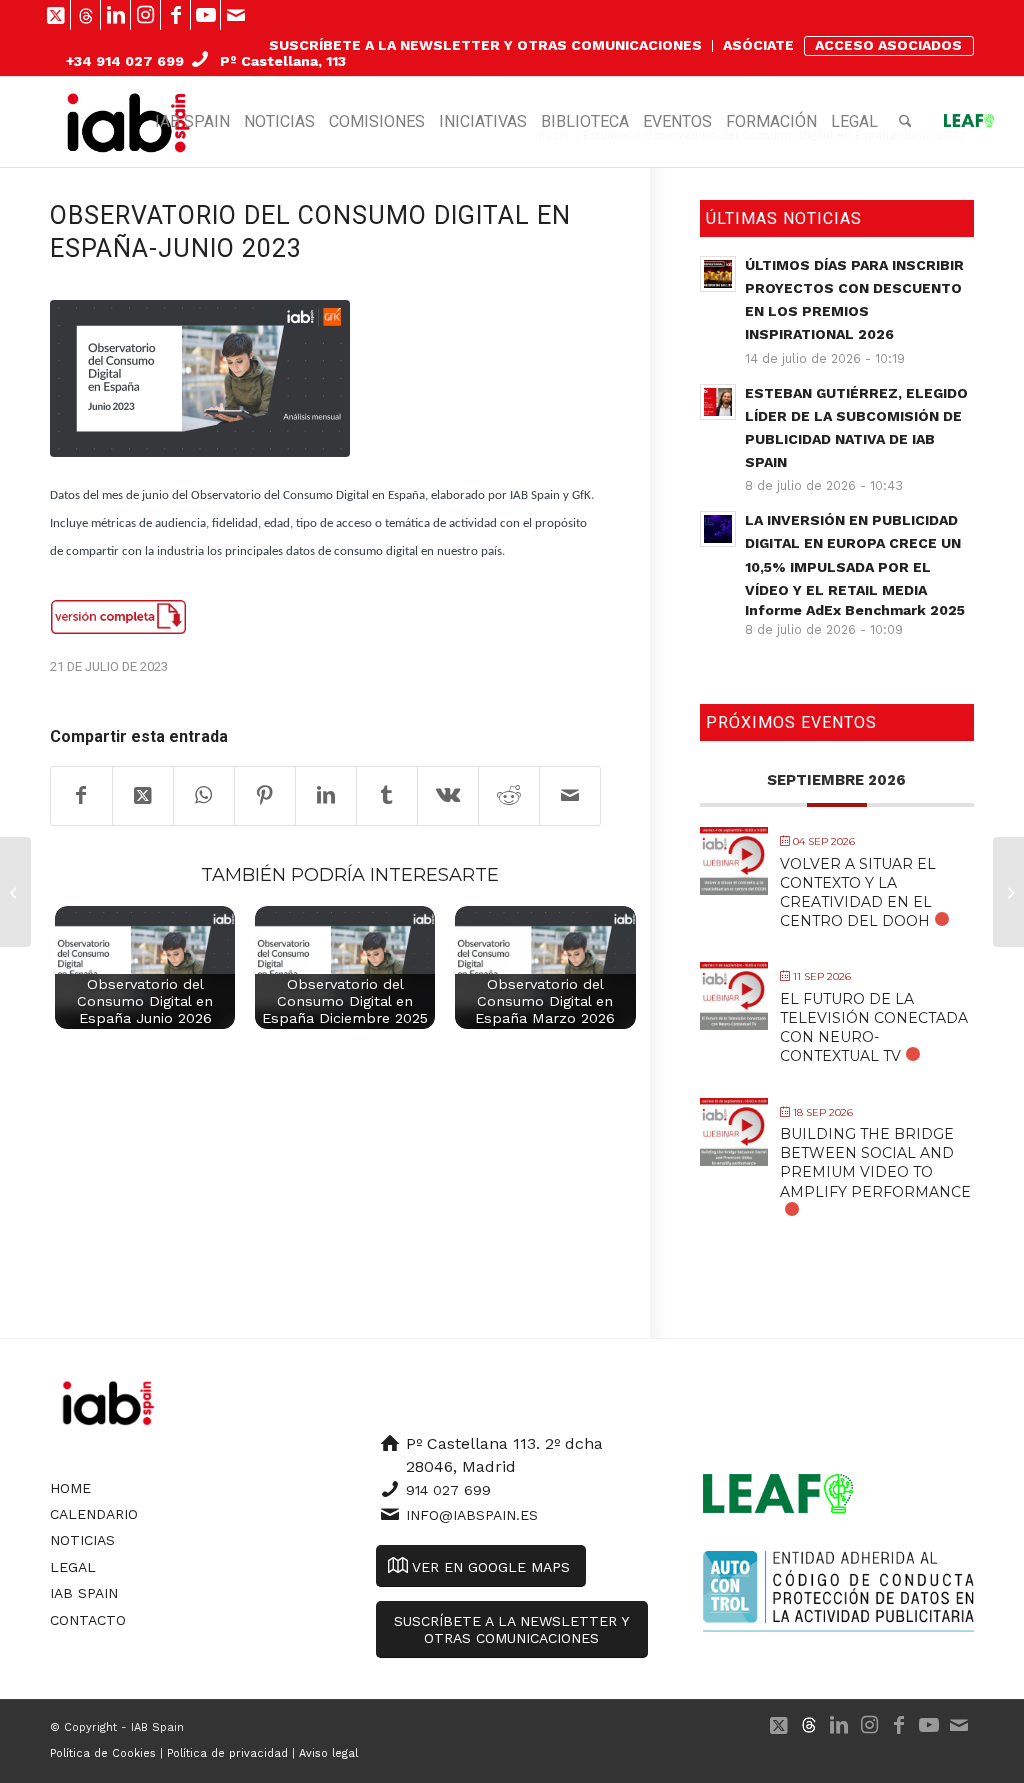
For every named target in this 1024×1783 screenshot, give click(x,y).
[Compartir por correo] (570, 796)
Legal (73, 1567)
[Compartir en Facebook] (81, 796)
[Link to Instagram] (145, 15)
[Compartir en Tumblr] (387, 796)
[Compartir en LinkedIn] (326, 796)
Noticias (82, 1540)
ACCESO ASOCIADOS (888, 45)
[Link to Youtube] (205, 15)
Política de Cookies (103, 1753)
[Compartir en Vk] (448, 796)
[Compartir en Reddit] (509, 796)
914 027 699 (448, 1490)
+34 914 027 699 (125, 61)
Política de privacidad (227, 1753)
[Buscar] (905, 122)
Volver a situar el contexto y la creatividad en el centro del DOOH (858, 893)
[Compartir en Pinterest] (265, 796)
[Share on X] (143, 796)
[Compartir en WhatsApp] (204, 796)
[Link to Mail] (236, 15)
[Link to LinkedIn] (115, 15)
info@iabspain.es (472, 1515)
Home (70, 1488)
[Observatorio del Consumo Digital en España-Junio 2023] (200, 378)
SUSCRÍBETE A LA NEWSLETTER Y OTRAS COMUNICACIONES (485, 45)
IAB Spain (84, 1593)
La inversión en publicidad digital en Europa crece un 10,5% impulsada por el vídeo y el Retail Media (855, 565)
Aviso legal (328, 1753)
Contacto (88, 1620)
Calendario (94, 1514)
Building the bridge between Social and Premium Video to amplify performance (875, 1163)
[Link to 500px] (85, 15)
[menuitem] (486, 46)
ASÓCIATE (758, 45)
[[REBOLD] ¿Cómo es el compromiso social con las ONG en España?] (15, 892)
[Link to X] (55, 15)
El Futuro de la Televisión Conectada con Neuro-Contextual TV (874, 1028)
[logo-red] (128, 122)
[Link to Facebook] (175, 15)
